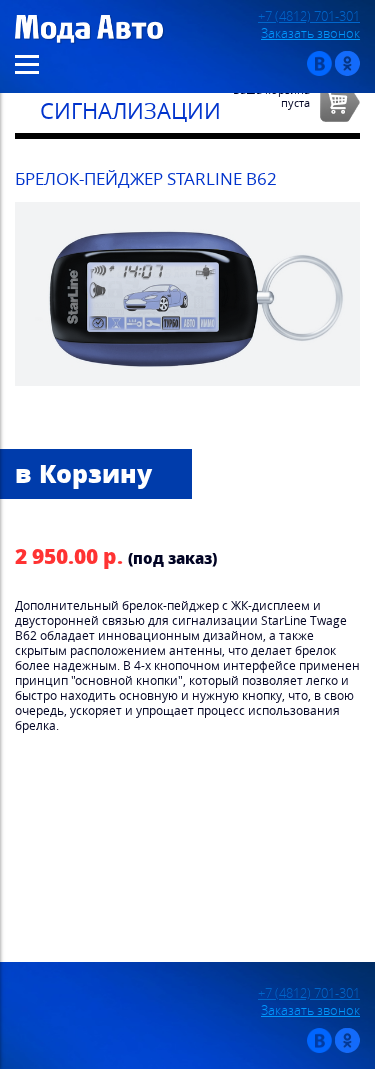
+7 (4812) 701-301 (309, 16)
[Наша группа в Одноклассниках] (347, 71)
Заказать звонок (310, 33)
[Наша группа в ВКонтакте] (319, 71)
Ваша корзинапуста (271, 96)
